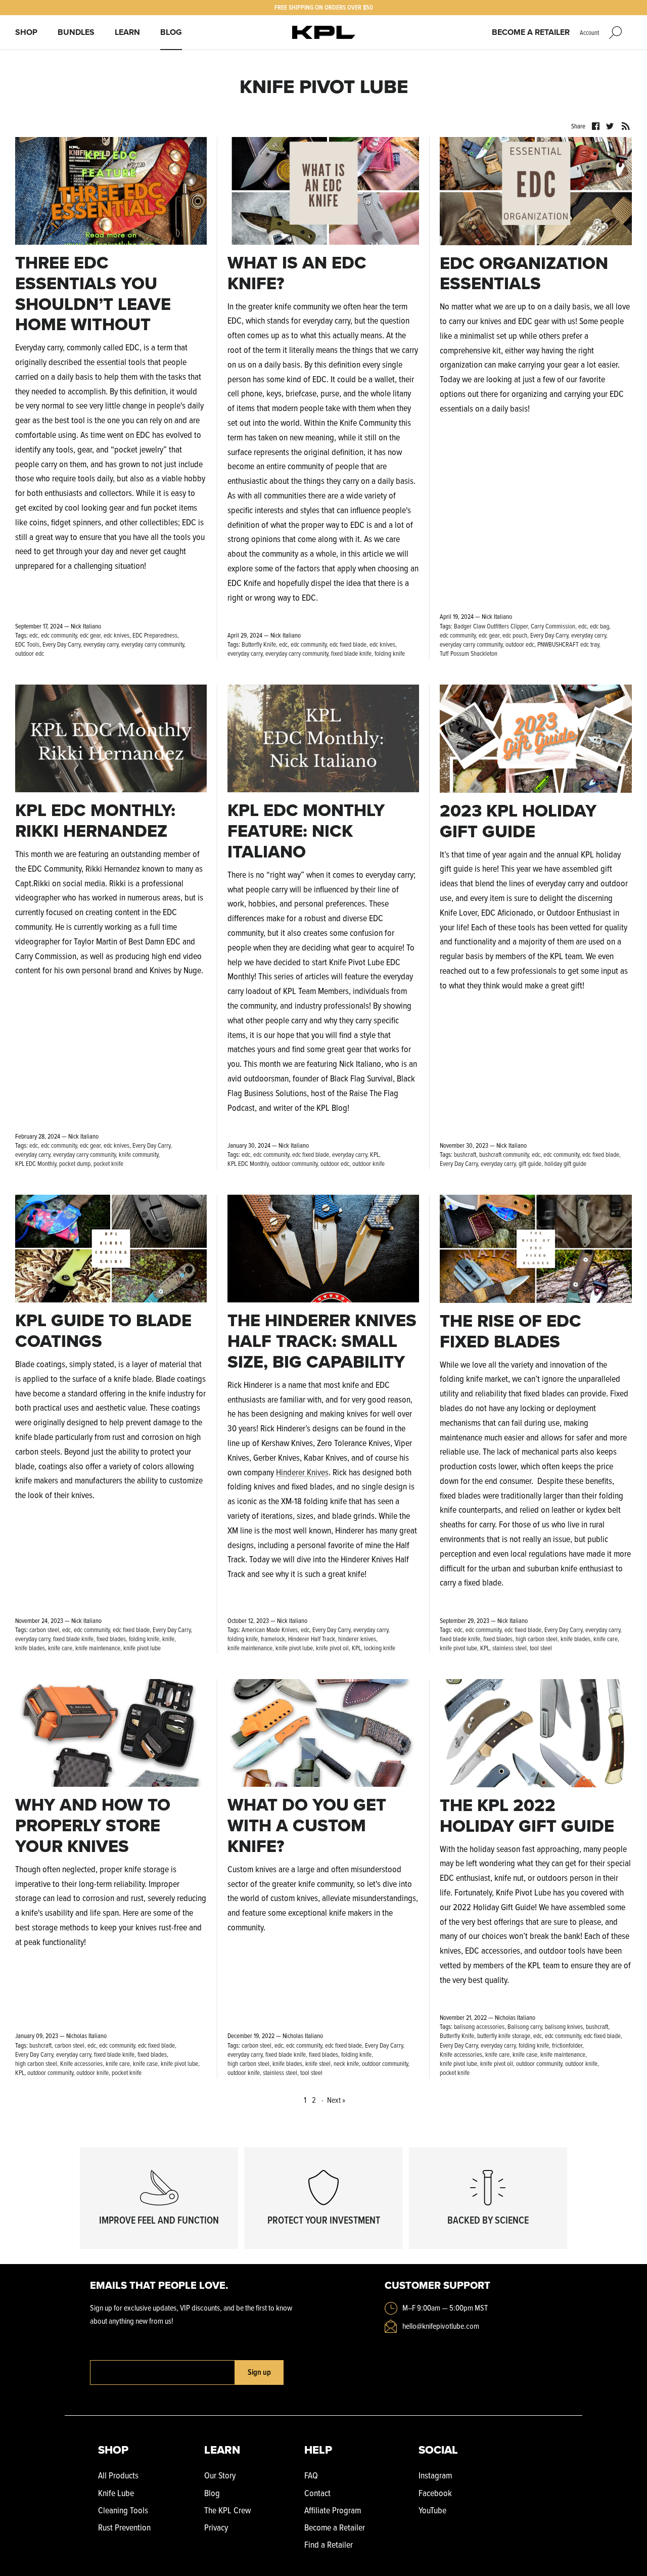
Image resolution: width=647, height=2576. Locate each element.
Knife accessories (81, 2063)
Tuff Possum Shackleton (469, 653)
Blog (171, 32)
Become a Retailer (531, 32)
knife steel (318, 2063)
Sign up (259, 2372)
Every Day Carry (61, 644)
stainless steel (510, 1648)
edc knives (117, 635)
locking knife (380, 1648)
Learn (127, 32)
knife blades (30, 1648)
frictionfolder (567, 2045)
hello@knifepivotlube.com (441, 2326)
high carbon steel (537, 1639)
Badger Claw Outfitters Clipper (491, 626)
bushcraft (465, 1154)
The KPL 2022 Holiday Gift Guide (527, 1816)
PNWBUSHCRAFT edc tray (568, 644)
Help (318, 2450)
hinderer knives (357, 1639)
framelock (273, 1639)
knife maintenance (98, 1648)
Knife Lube (116, 2493)
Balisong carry (525, 2026)
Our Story (220, 2475)
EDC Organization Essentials (524, 274)
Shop (26, 32)
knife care (60, 1648)
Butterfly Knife (259, 644)
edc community (59, 635)
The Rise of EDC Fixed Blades (511, 1331)
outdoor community (294, 1163)
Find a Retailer (329, 2544)
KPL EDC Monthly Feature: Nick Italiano (306, 831)
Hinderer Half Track (312, 1639)
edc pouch (515, 635)
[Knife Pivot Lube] (324, 33)
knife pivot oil (332, 1648)
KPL (375, 1154)
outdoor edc (30, 653)
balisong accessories (479, 2026)
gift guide (530, 1163)
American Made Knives (270, 1630)
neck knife (346, 2063)
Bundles (76, 32)
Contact (317, 2493)
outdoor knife (368, 1163)
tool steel (541, 1648)
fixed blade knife (351, 653)
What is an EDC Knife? (297, 273)
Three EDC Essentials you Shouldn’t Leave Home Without (93, 293)
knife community (138, 1154)
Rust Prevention (124, 2527)
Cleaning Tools (123, 2510)
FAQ (311, 2475)
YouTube (432, 2510)
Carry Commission (553, 626)
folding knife (390, 653)
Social (438, 2450)
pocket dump (75, 1163)
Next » (336, 2100)
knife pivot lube (142, 1648)
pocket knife (108, 1163)
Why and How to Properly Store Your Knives (93, 1825)
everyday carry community (153, 644)
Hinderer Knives (302, 1472)
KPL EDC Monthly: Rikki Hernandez (95, 821)
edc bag (599, 626)
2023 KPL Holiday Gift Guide (518, 821)
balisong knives (564, 2026)
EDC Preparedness (155, 635)
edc (34, 635)
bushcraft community (504, 1154)
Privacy (216, 2527)
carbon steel (44, 1630)
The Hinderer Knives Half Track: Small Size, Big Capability (322, 1341)
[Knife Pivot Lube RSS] (626, 125)
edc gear (90, 635)
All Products (118, 2475)
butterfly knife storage (504, 2036)
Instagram (435, 2475)
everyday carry (101, 644)
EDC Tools (27, 644)
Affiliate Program (333, 2510)
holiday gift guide (565, 1163)
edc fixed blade (348, 644)
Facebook (435, 2493)
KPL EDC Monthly (36, 1163)
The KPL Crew (227, 2510)
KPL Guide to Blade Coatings (103, 1331)
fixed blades (111, 1639)
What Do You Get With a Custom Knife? (307, 1825)
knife (168, 1639)
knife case (145, 2063)
